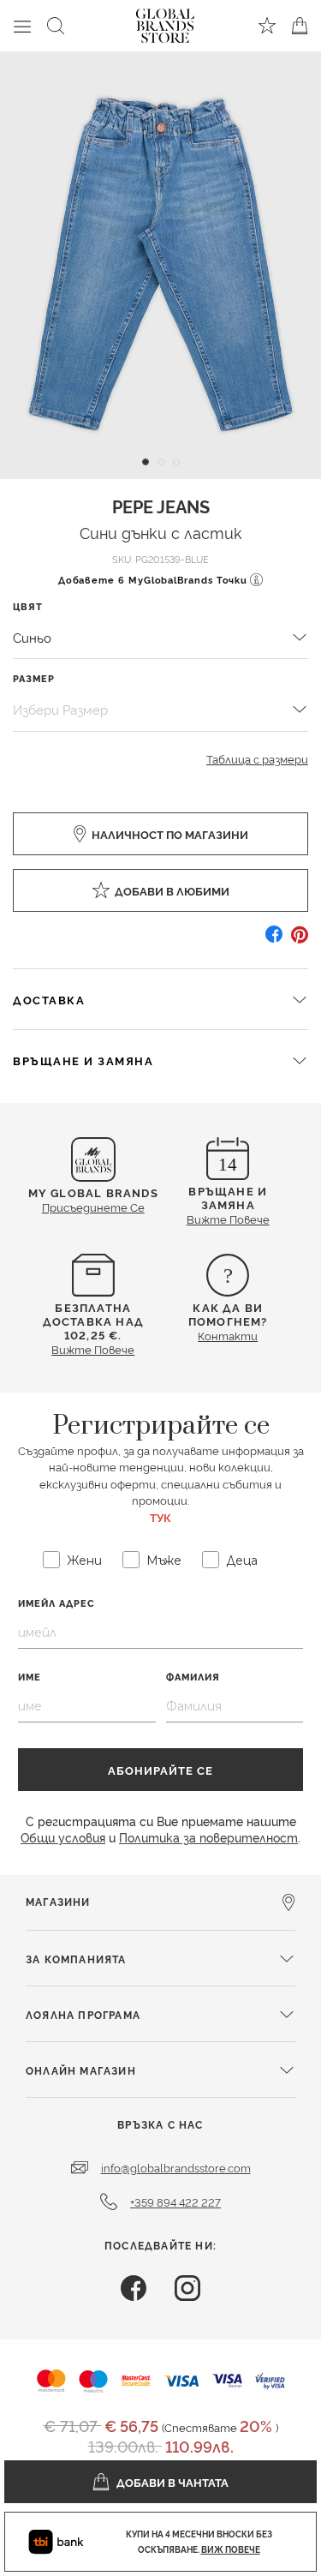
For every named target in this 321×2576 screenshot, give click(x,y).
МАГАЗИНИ (58, 1901)
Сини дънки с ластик (161, 532)
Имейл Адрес (56, 1603)
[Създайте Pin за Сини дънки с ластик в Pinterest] (300, 941)
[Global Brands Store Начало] (165, 22)
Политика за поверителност (208, 1837)
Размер (34, 678)
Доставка (49, 999)
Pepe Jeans (161, 506)
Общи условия (63, 1837)
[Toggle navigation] (22, 26)
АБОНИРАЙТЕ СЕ (160, 1770)
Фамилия (193, 1677)
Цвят (28, 606)
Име (30, 1677)
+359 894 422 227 (175, 2202)
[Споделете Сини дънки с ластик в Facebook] (274, 941)
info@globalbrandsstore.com (176, 2167)
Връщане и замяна (83, 1060)
